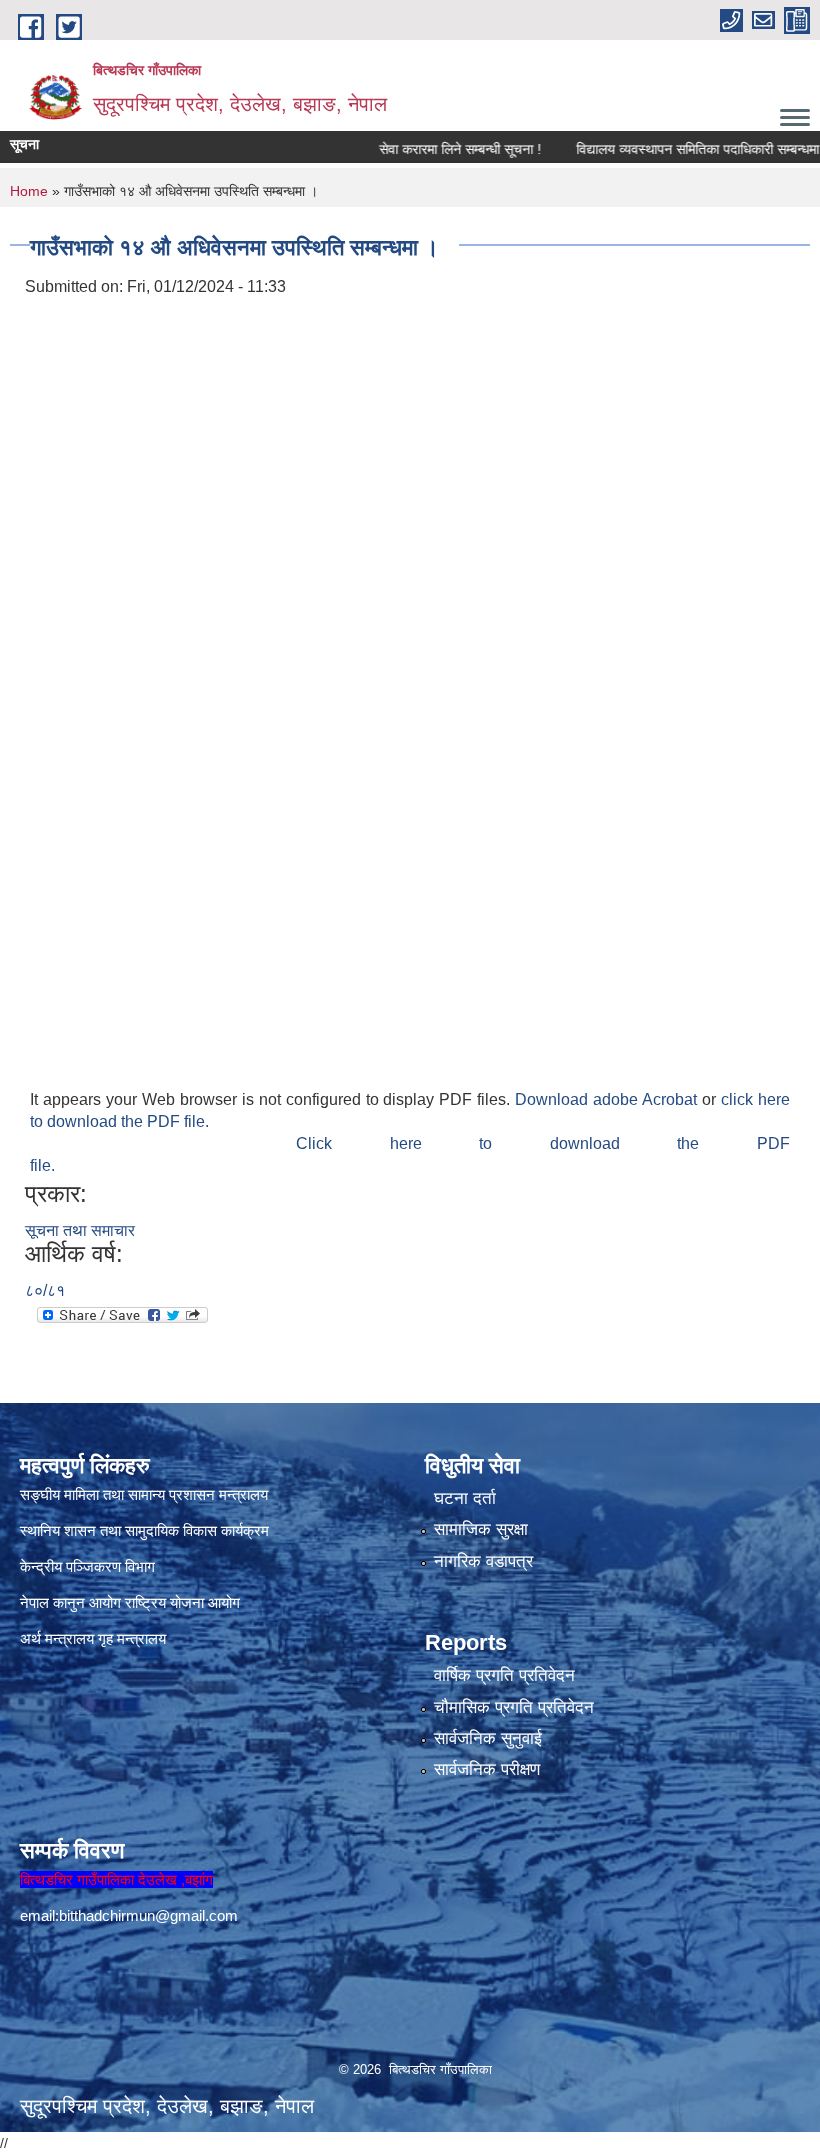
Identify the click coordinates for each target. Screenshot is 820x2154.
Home (29, 191)
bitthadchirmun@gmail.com (148, 1915)
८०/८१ (45, 1290)
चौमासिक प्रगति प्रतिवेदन (514, 1707)
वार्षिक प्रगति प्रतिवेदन (504, 1675)
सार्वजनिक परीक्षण (487, 1769)
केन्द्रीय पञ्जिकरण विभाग (87, 1566)
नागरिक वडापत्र (483, 1561)
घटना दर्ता (465, 1498)
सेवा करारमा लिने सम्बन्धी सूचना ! (432, 149)
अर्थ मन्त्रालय (57, 1638)
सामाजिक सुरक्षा (481, 1529)
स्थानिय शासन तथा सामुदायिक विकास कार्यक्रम (144, 1530)
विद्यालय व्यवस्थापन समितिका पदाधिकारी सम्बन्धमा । (676, 149)
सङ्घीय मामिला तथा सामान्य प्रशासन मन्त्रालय (144, 1494)
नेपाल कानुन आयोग (70, 1602)
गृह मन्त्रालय (132, 1638)
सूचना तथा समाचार (80, 1230)
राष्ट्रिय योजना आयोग (182, 1602)
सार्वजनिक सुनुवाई (488, 1738)
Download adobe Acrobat (608, 1099)
